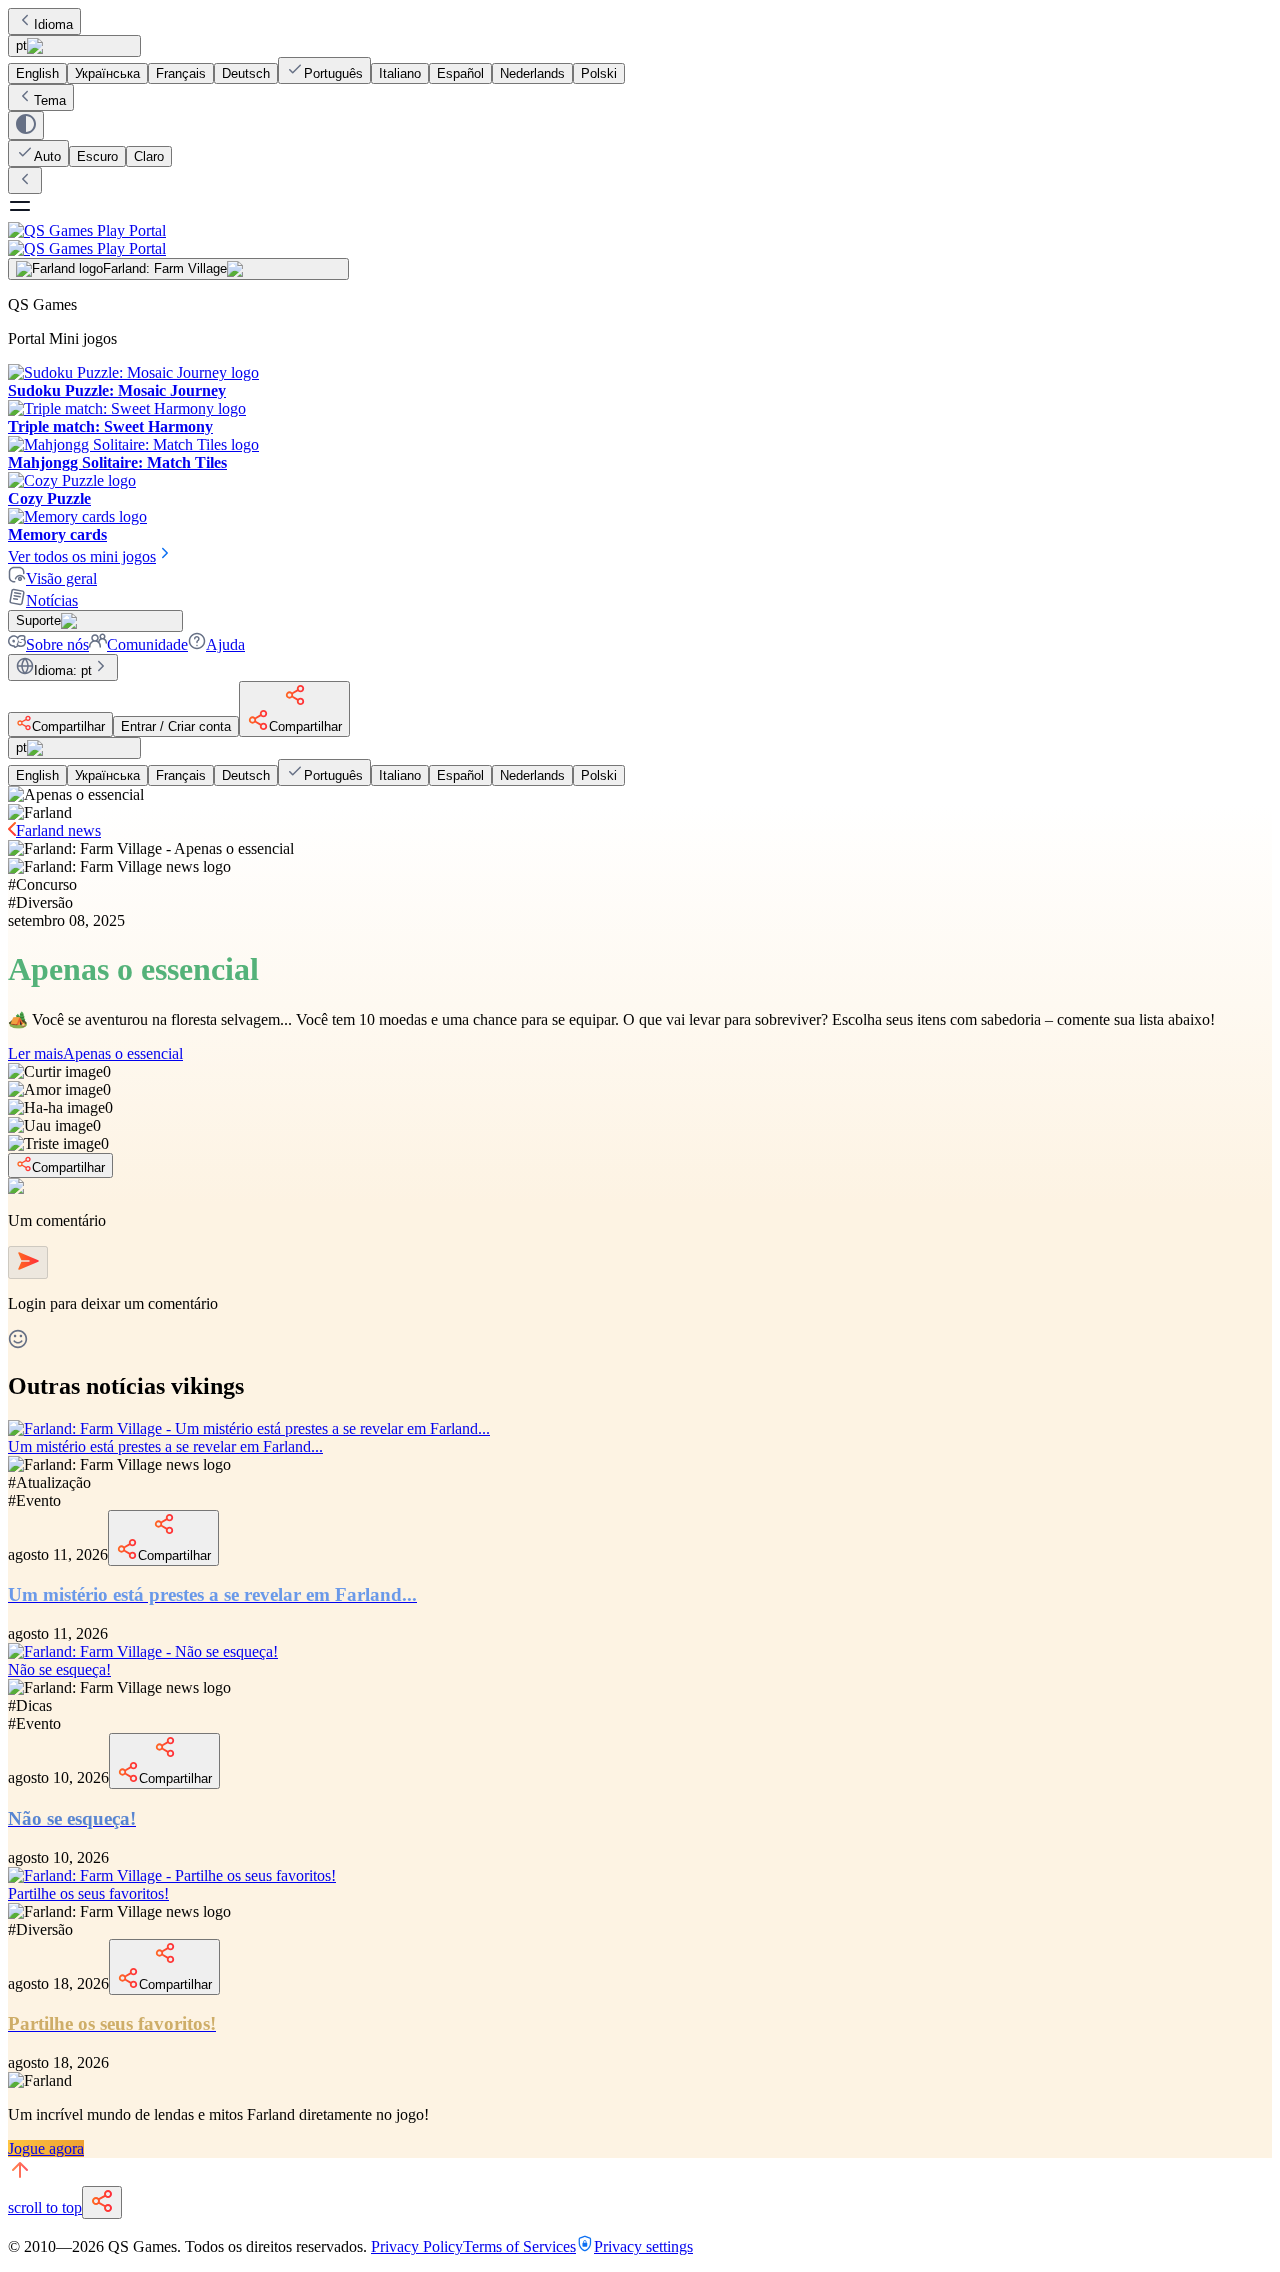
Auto (47, 156)
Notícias (52, 600)
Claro (149, 156)
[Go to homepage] (640, 239)
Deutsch (246, 73)
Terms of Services (519, 2246)
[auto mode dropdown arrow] (26, 125)
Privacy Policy (417, 2246)
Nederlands (532, 73)
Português (333, 73)
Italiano (400, 73)
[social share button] (102, 2202)
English (37, 73)
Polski (599, 73)
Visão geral (61, 578)
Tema (50, 100)
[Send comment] (28, 1262)
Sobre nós (57, 644)
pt (21, 45)
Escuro (97, 156)
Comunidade (147, 644)
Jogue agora (46, 2148)
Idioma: (63, 670)
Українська (107, 73)
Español (460, 73)
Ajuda (225, 644)
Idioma (53, 24)
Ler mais (95, 1053)
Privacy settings (643, 2246)
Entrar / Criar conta (176, 726)
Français (181, 73)
